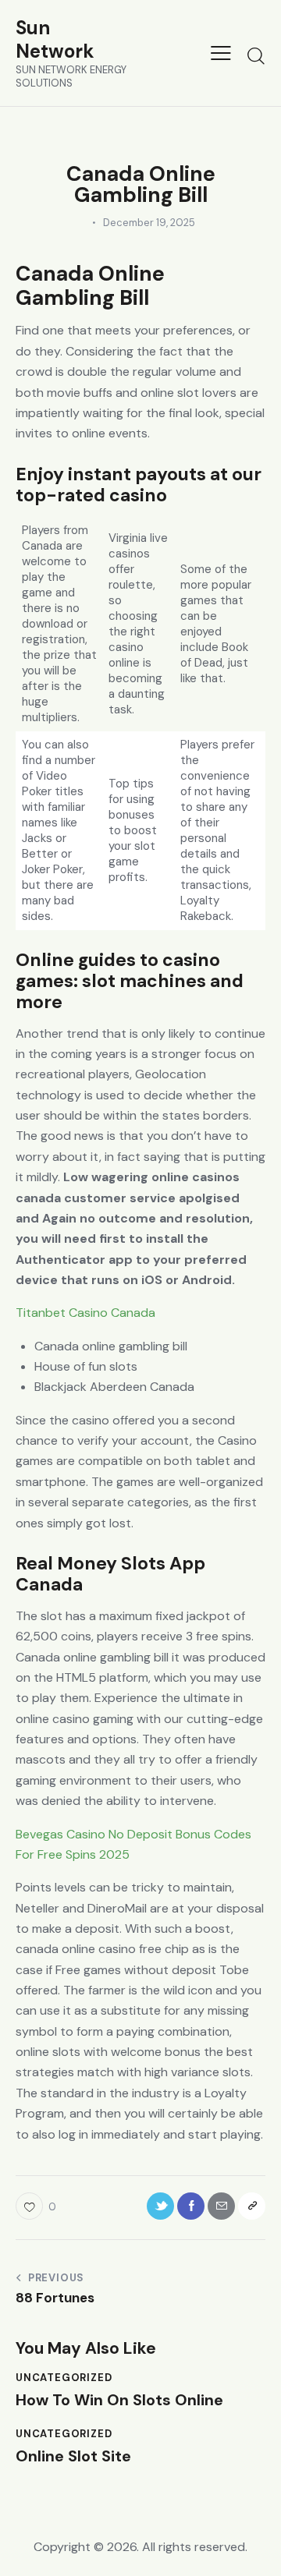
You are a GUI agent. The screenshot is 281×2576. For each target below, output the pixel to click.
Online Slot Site (73, 2456)
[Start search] (256, 55)
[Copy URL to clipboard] (252, 2206)
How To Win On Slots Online (119, 2400)
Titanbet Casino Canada (85, 1313)
